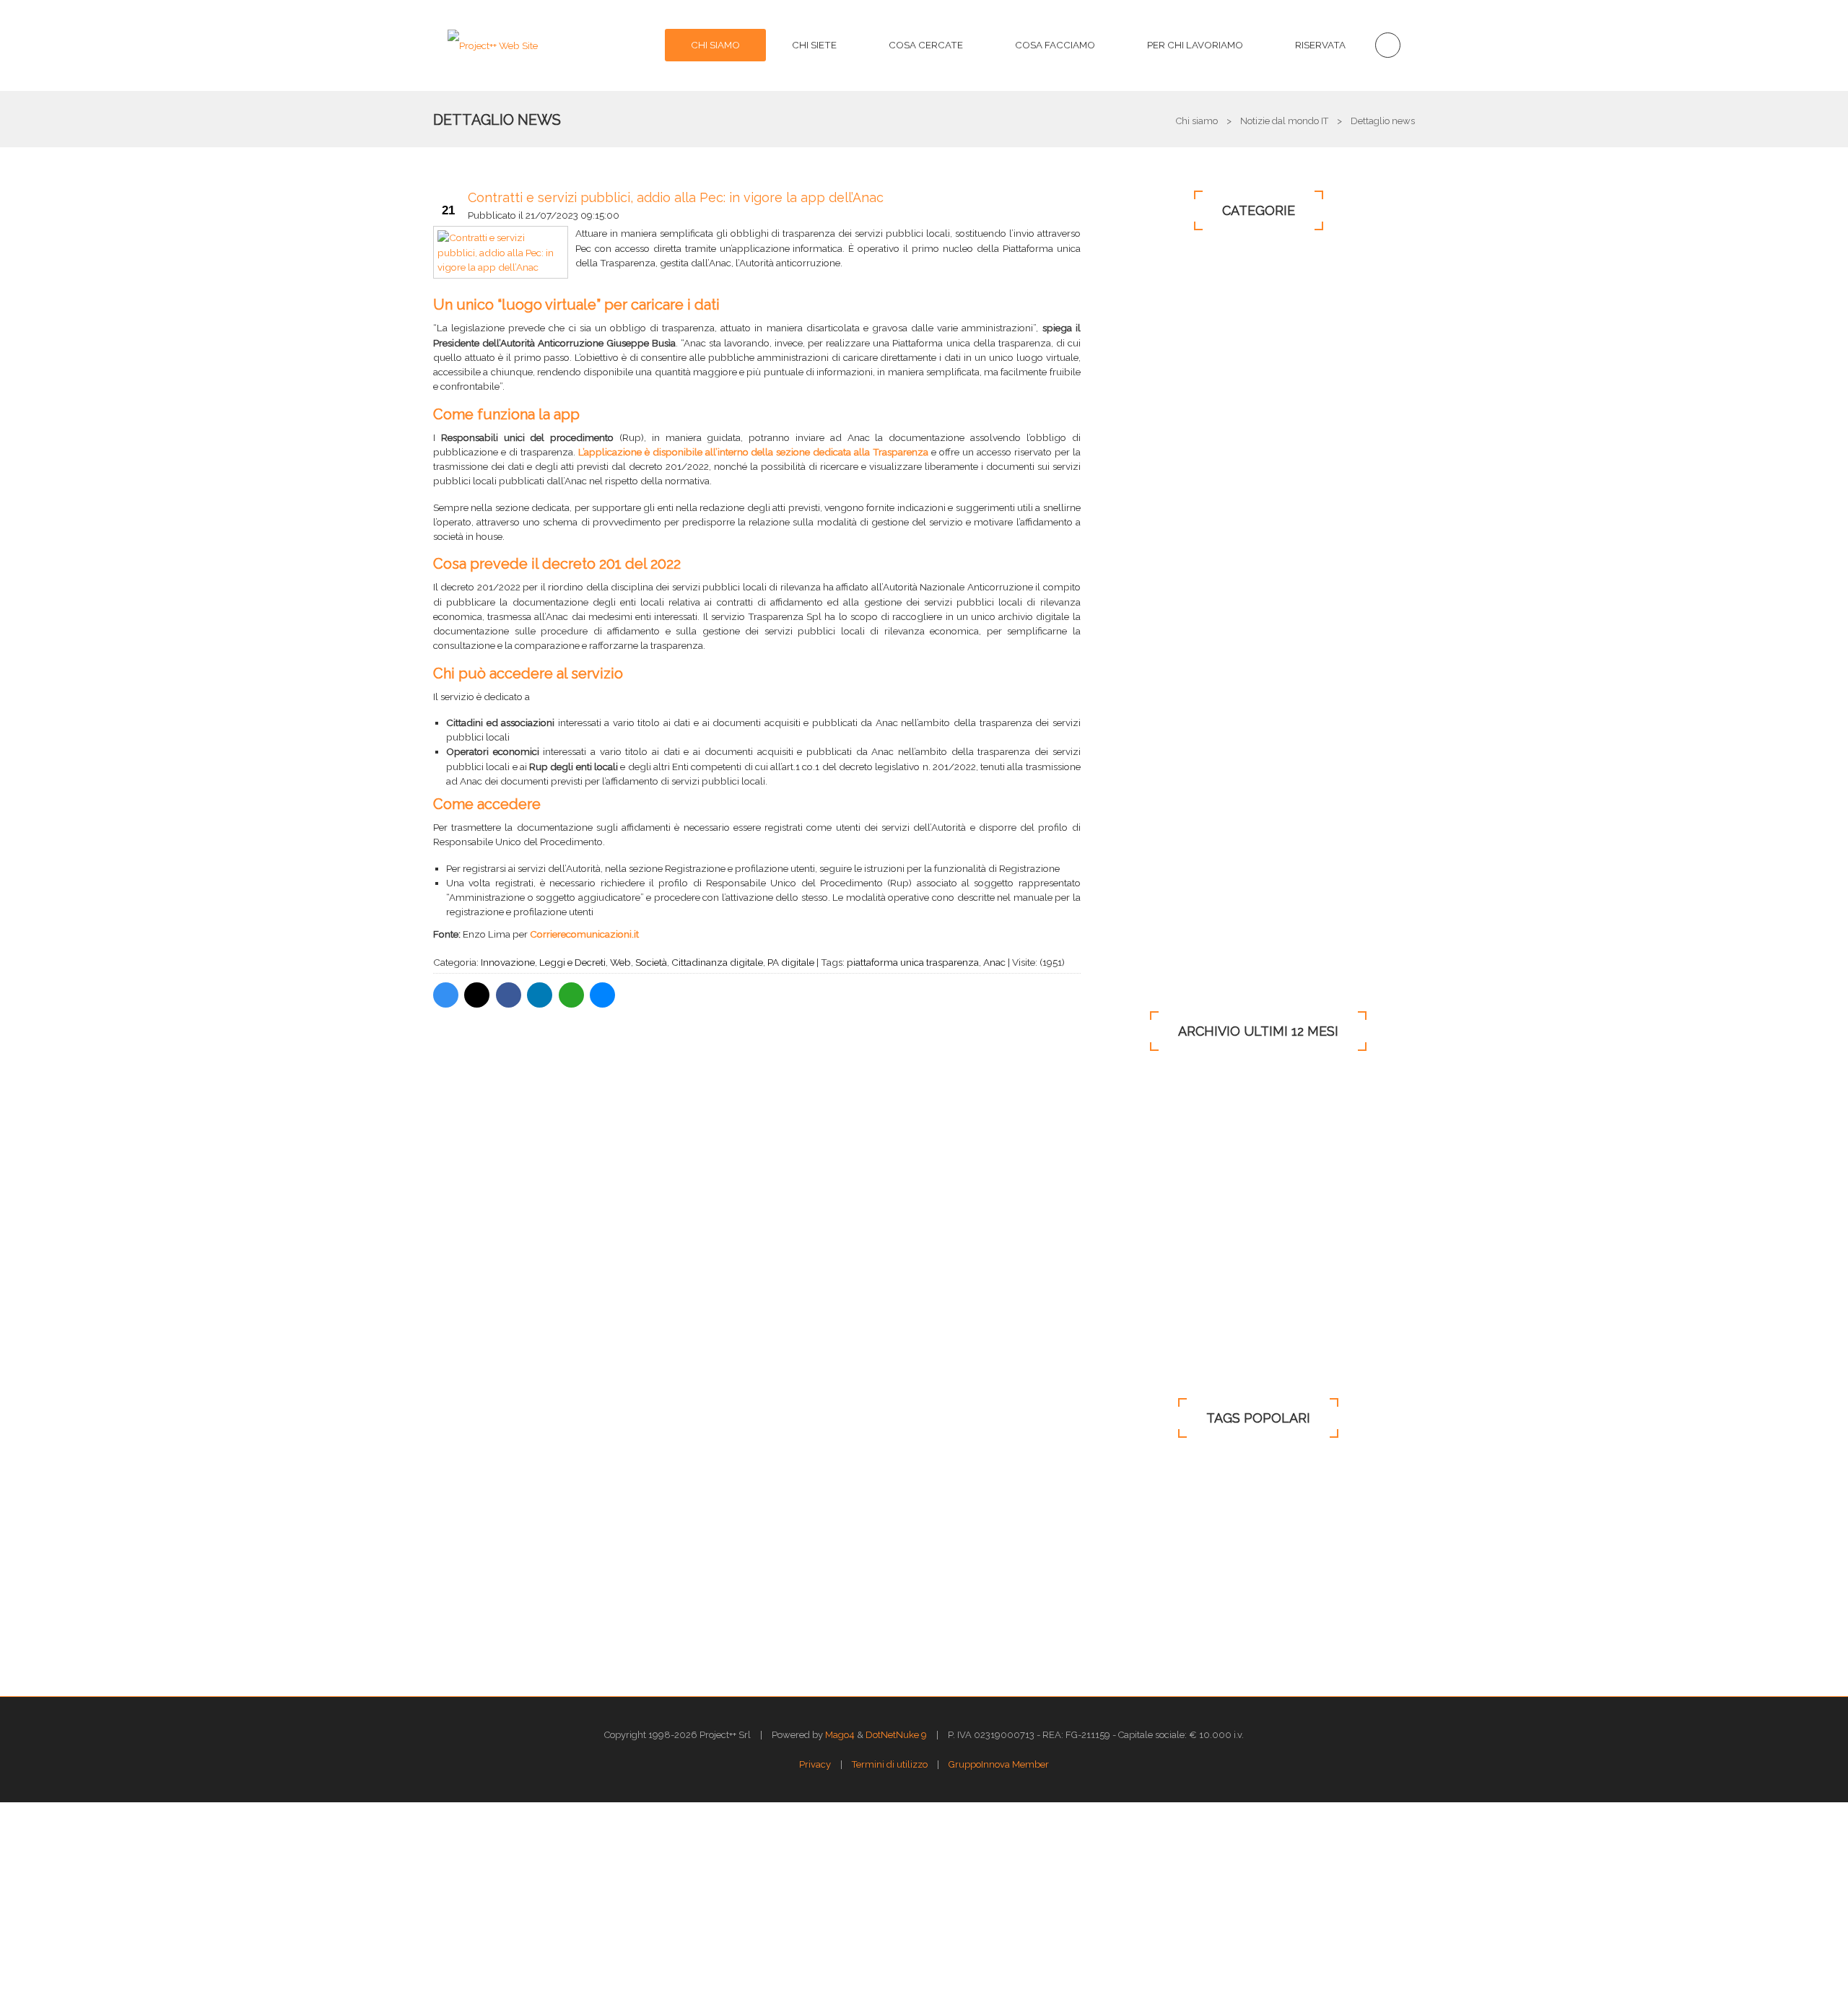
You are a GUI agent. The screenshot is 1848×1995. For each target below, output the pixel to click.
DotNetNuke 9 (896, 1735)
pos (1330, 1527)
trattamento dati (1256, 1553)
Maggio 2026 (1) (1152, 1135)
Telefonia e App (1167, 538)
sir (1356, 1580)
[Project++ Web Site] (493, 45)
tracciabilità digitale (1213, 1500)
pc (1186, 1553)
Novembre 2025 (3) (1159, 1280)
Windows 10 (1157, 339)
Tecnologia (1159, 471)
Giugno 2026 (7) (1152, 1112)
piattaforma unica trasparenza (913, 962)
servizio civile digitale (1159, 1606)
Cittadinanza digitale (717, 962)
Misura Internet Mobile (1273, 1580)
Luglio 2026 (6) (1151, 1088)
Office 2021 (1150, 870)
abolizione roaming (1155, 1474)
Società (651, 962)
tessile (1127, 1500)
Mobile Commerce (1173, 671)
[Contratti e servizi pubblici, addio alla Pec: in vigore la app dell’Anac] (501, 252)
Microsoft (1154, 405)
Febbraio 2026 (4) (1156, 1208)
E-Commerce (1158, 637)
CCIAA (1372, 1500)
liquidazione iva (1261, 1474)
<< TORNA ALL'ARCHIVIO (755, 1056)
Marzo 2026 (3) (1150, 1184)
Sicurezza (1151, 438)
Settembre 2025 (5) (1158, 1327)
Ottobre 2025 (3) (1152, 1304)
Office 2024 (1151, 936)
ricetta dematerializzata (1242, 1527)
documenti (1137, 1527)
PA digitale (791, 962)
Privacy (1143, 604)
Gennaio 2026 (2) (1154, 1231)
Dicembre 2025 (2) (1157, 1255)
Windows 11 (1155, 837)
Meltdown (1307, 1500)
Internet (1149, 372)
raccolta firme (1265, 1606)
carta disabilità (1272, 1632)
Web (620, 962)
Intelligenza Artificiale (1190, 903)
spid (1334, 1474)
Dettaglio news (497, 120)
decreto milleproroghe (1162, 1632)
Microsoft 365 (1164, 571)
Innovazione (508, 962)
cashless (1132, 1553)
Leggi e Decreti (572, 962)
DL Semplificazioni (1154, 1580)
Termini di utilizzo (890, 1764)
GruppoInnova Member (999, 1764)
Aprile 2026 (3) (1149, 1159)
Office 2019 (1153, 803)
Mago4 (840, 1735)
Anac (994, 962)
